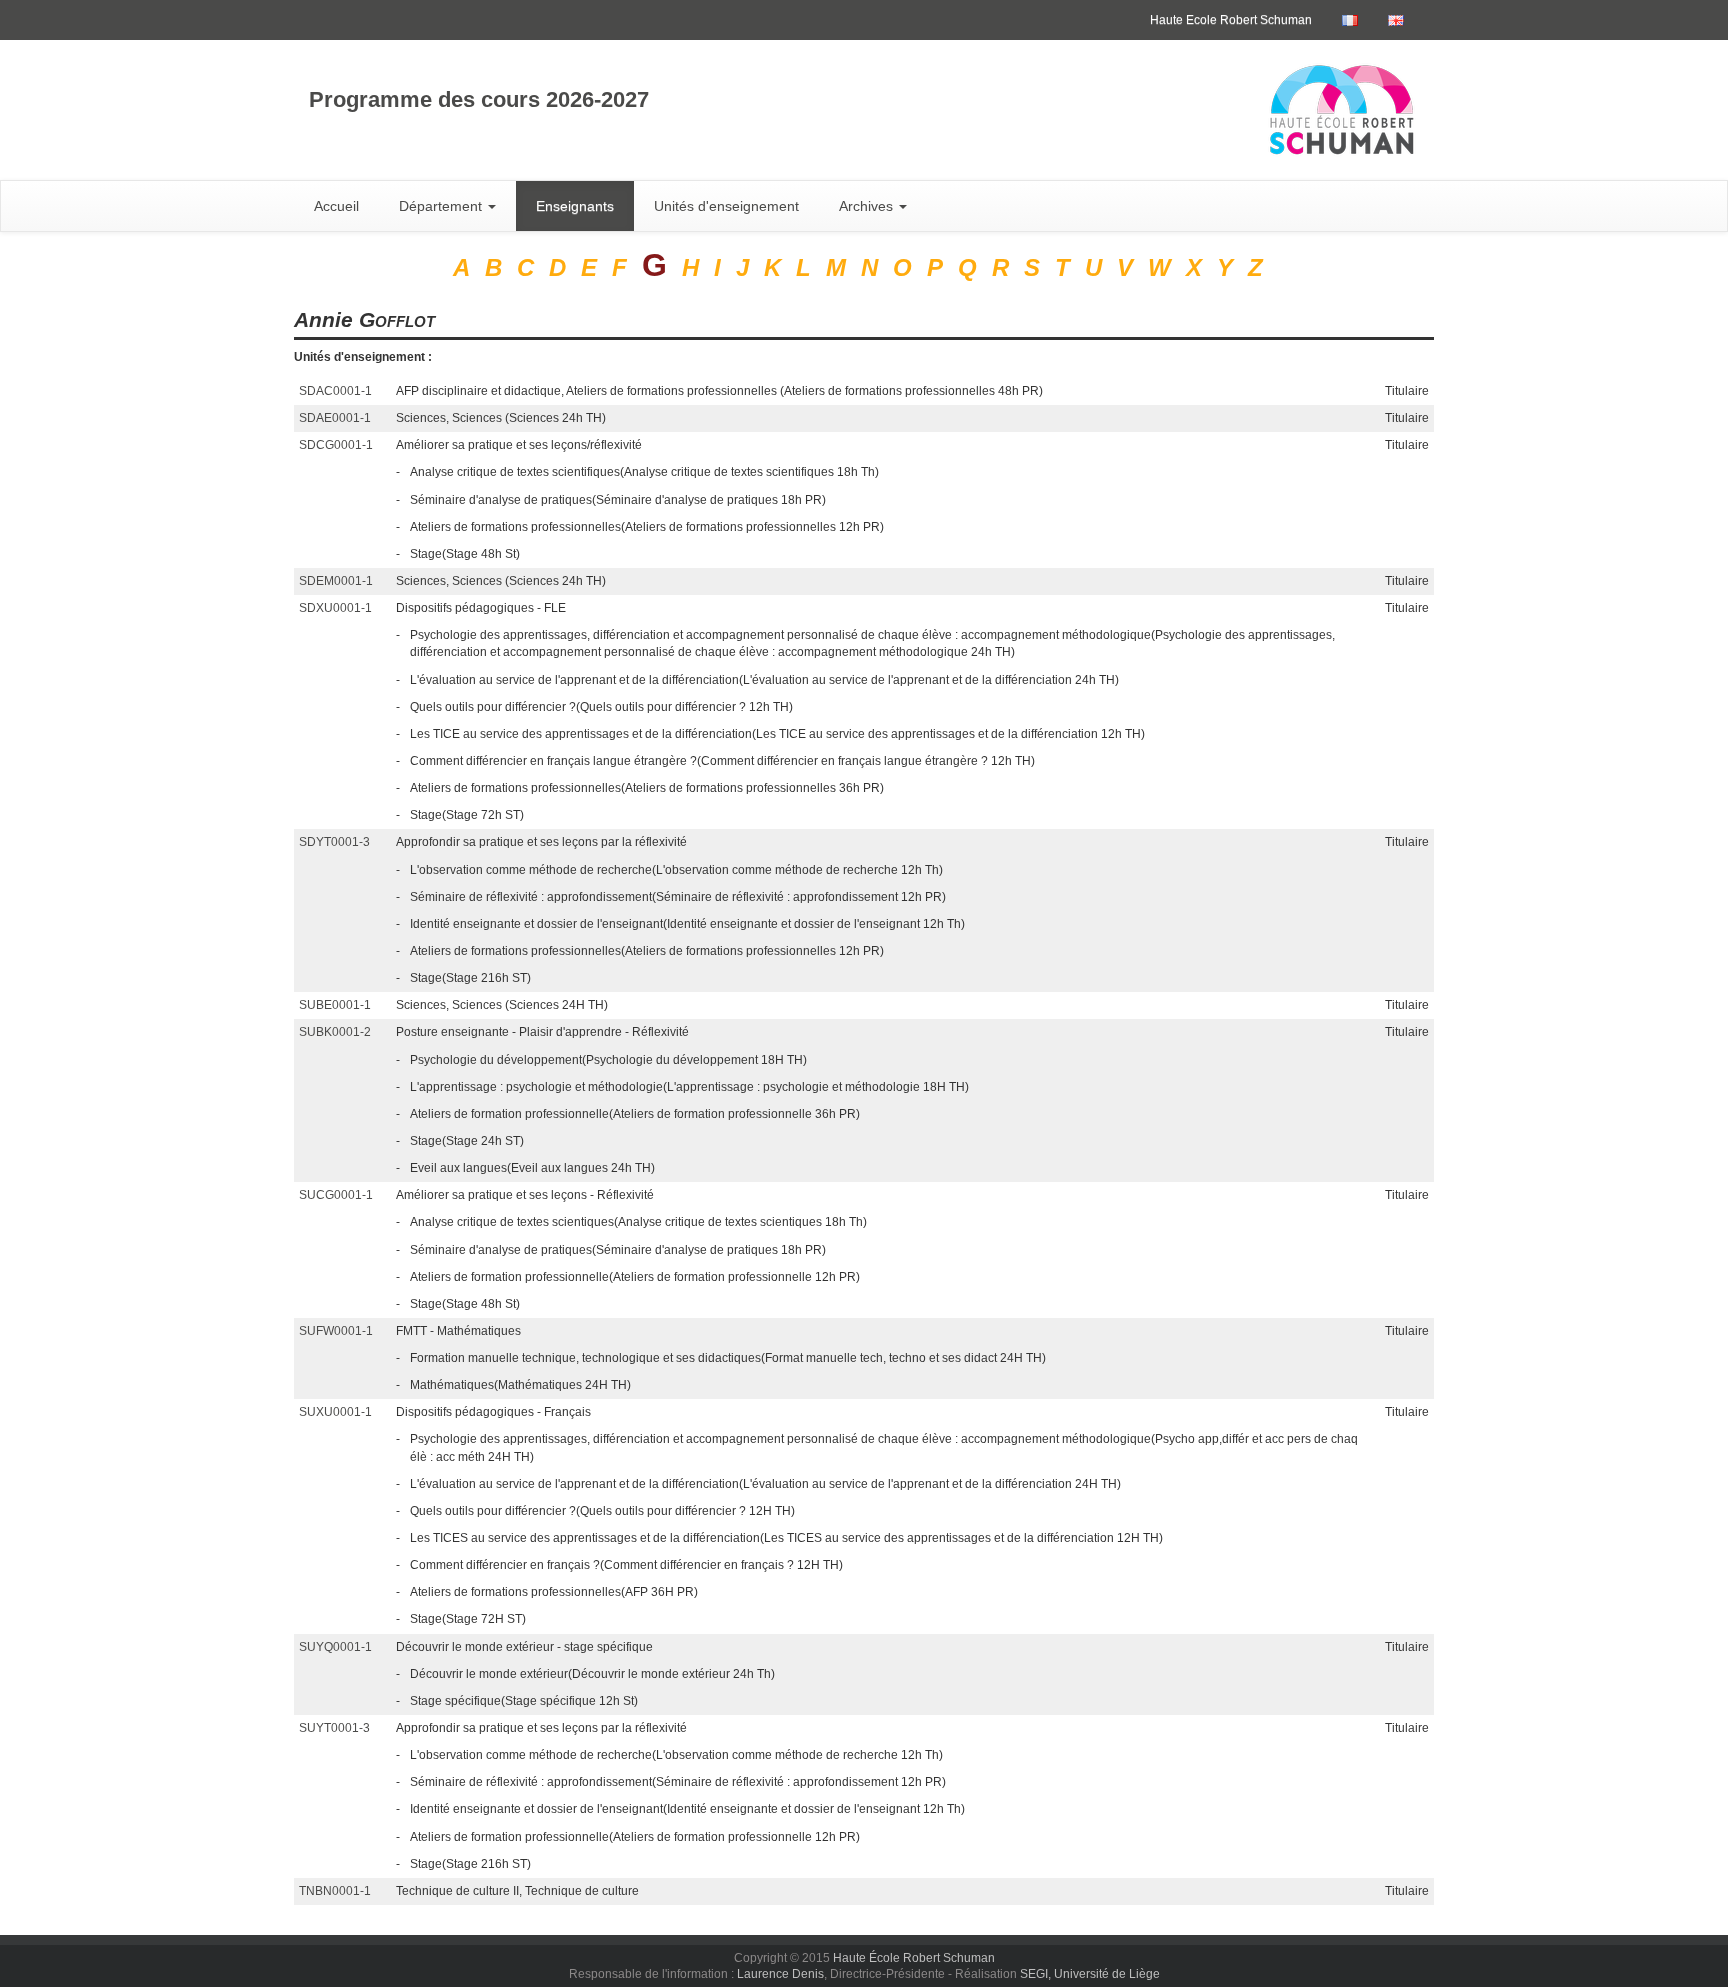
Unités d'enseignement (726, 206)
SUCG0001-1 (336, 1195)
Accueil (336, 206)
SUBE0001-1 (335, 1005)
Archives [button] (868, 206)
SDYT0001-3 (334, 842)
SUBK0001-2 (335, 1032)
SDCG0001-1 (336, 445)
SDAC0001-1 (335, 391)
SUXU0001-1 (335, 1412)
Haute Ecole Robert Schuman (1231, 20)
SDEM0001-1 (336, 581)
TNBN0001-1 (335, 1891)
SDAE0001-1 (335, 418)
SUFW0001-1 (336, 1331)
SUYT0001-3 (334, 1728)
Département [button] (442, 206)
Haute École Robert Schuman (914, 1958)
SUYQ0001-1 (335, 1647)
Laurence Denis (780, 1974)
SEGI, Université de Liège (1090, 1974)
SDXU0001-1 (335, 608)
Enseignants (575, 206)
